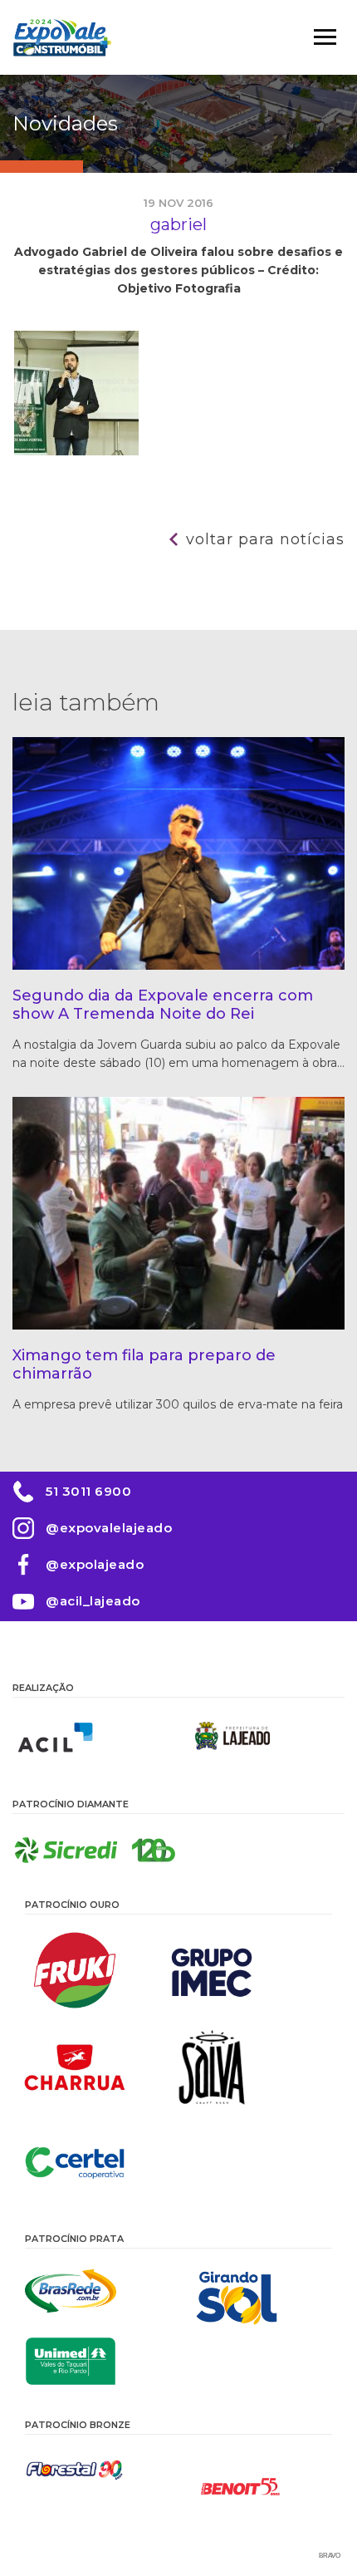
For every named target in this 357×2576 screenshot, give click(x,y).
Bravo (330, 2556)
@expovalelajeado (109, 1528)
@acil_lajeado (93, 1601)
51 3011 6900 (88, 1491)
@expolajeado (95, 1564)
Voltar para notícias (265, 539)
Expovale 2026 (62, 37)
